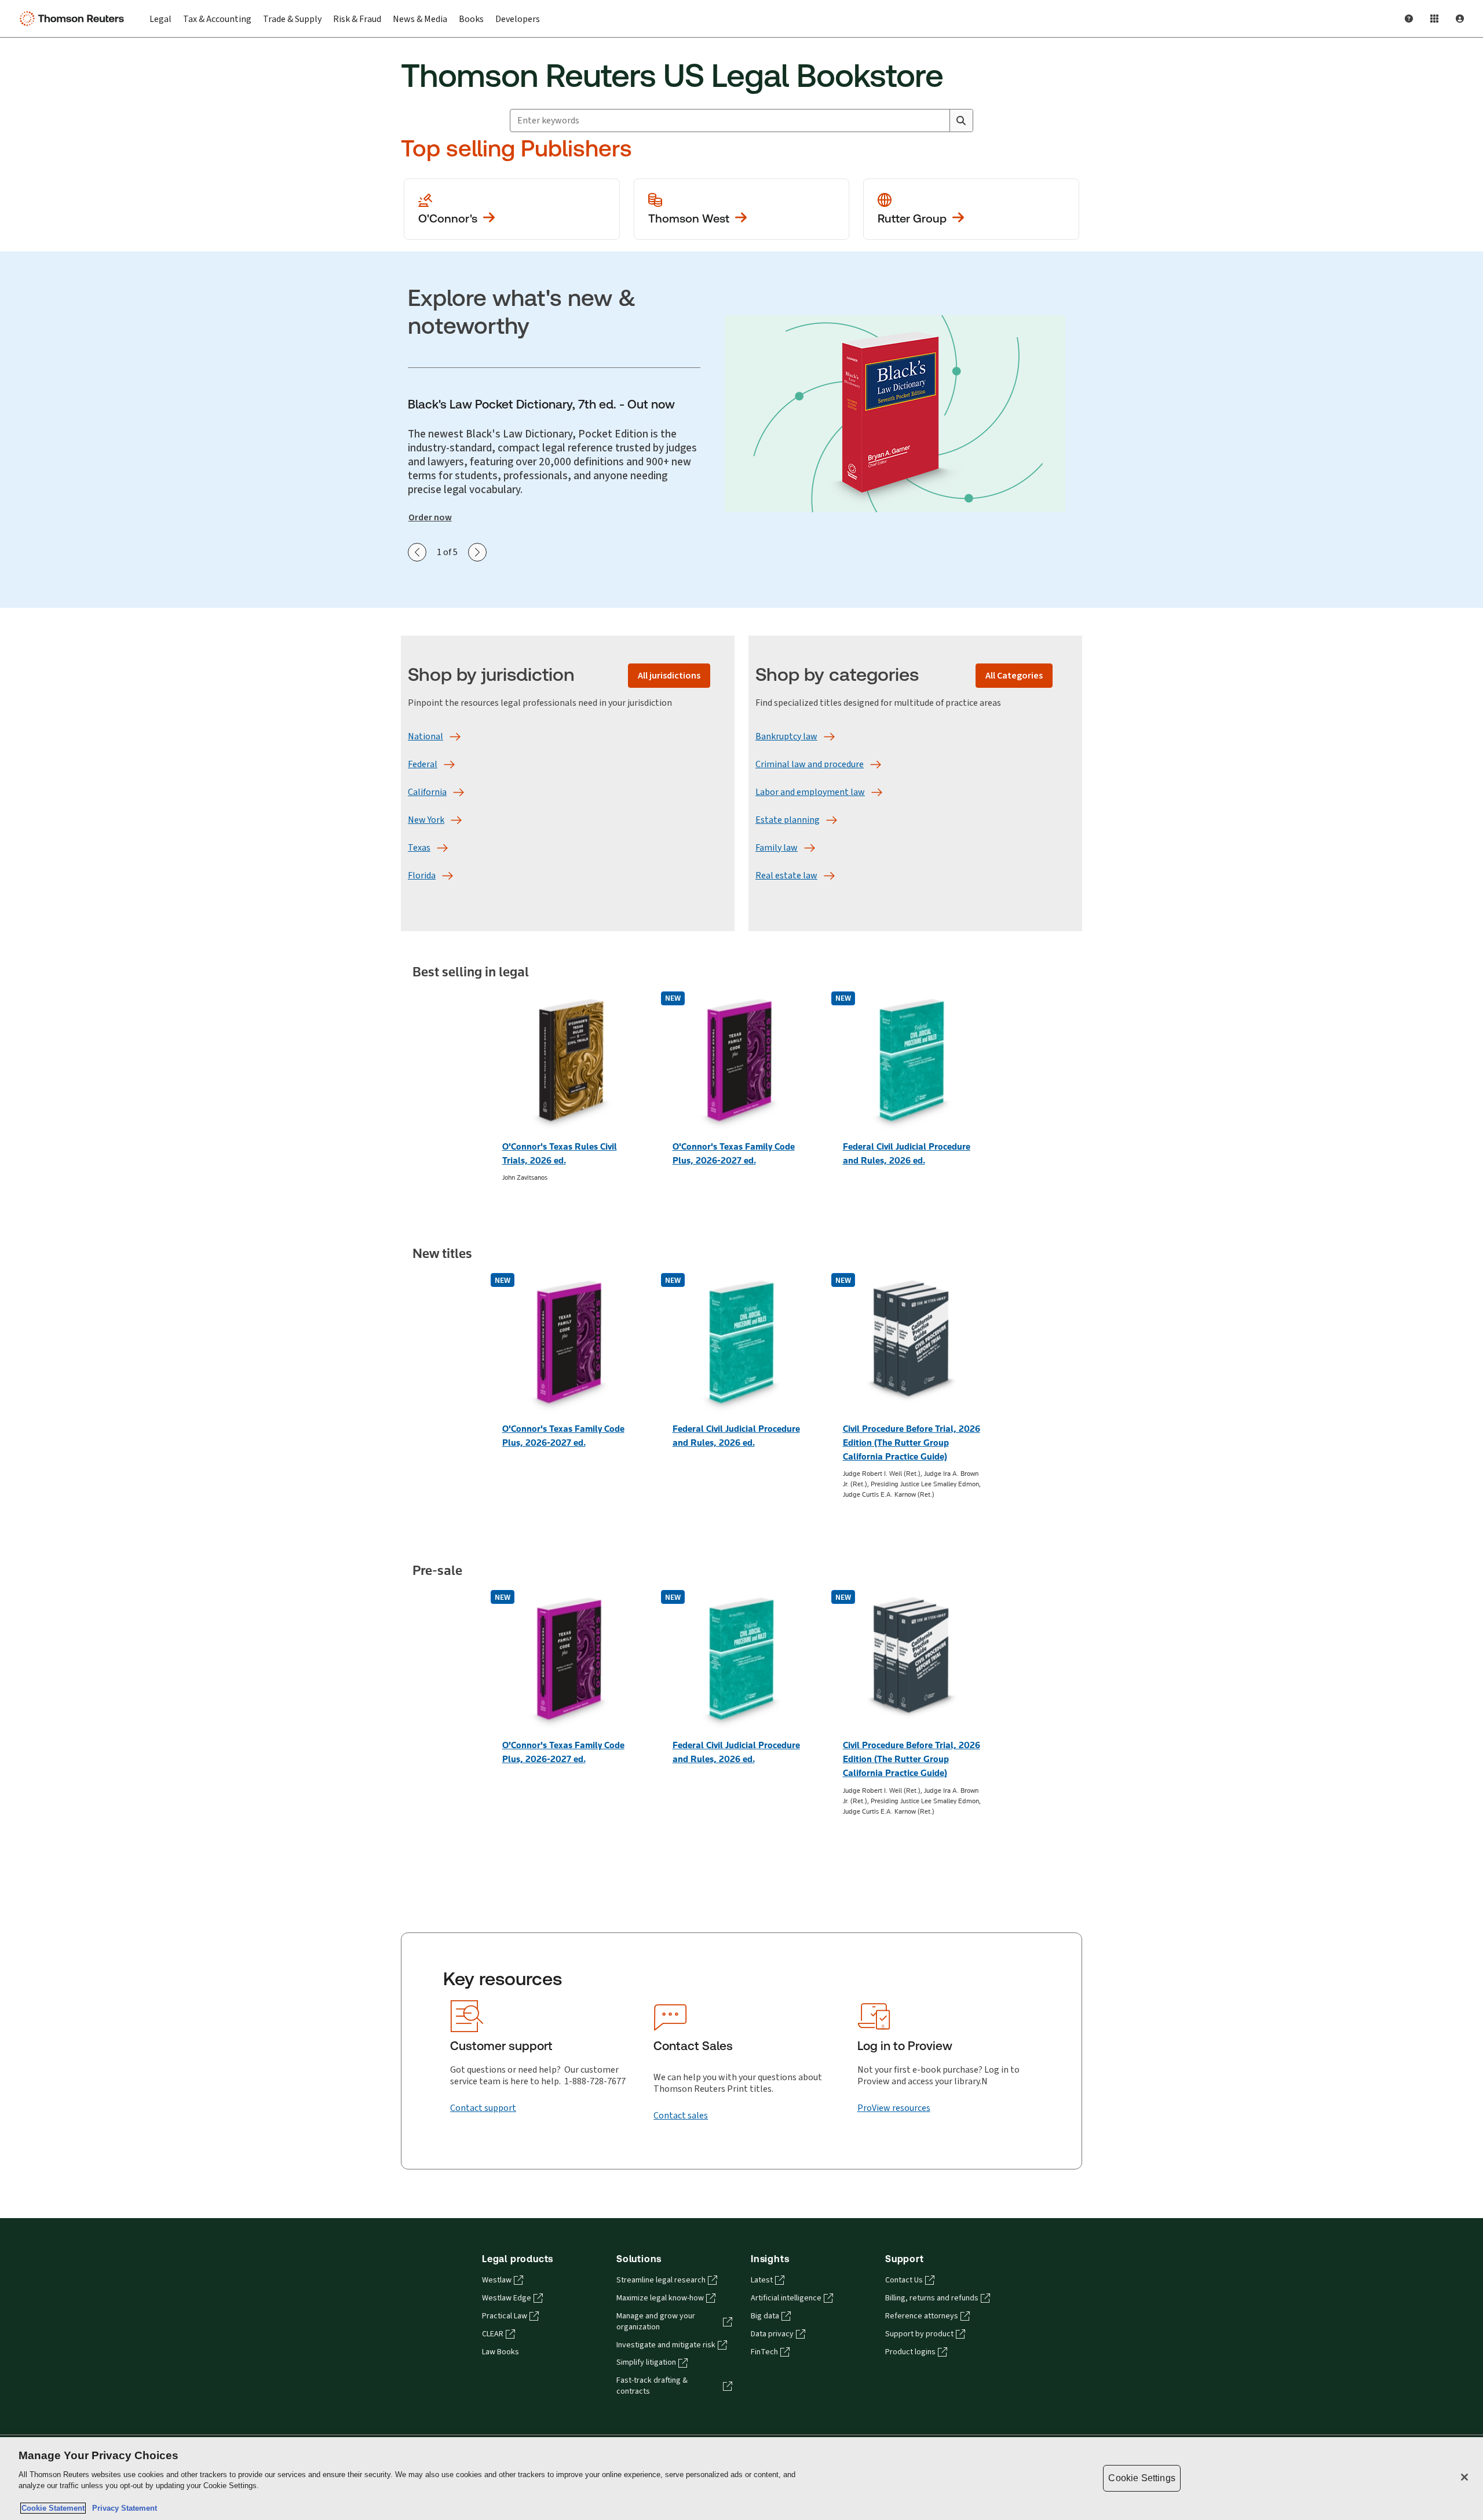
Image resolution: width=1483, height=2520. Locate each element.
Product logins (910, 2352)
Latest (762, 2280)
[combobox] (730, 121)
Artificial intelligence (786, 2298)
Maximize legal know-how (660, 2298)
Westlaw (497, 2280)
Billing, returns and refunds (932, 2298)
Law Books (501, 2352)
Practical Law (505, 2316)
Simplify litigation (646, 2362)
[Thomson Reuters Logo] (74, 19)
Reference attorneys (922, 2316)
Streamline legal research (661, 2280)
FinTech (764, 2352)
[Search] (961, 121)
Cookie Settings (1142, 2478)
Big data (765, 2316)
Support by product (919, 2334)
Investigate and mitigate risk (666, 2345)
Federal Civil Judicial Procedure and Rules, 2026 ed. (907, 1153)
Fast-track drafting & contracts (652, 2386)
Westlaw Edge (507, 2298)
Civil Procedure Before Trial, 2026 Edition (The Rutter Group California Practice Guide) (912, 1443)
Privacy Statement (122, 2508)
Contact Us (904, 2280)
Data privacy (772, 2334)
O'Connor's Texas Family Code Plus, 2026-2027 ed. (734, 1153)
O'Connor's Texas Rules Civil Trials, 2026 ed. (560, 1153)
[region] (741, 2479)
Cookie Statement (53, 2508)
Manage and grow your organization (656, 2322)
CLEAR (493, 2334)
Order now (430, 517)
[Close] (1464, 2477)
